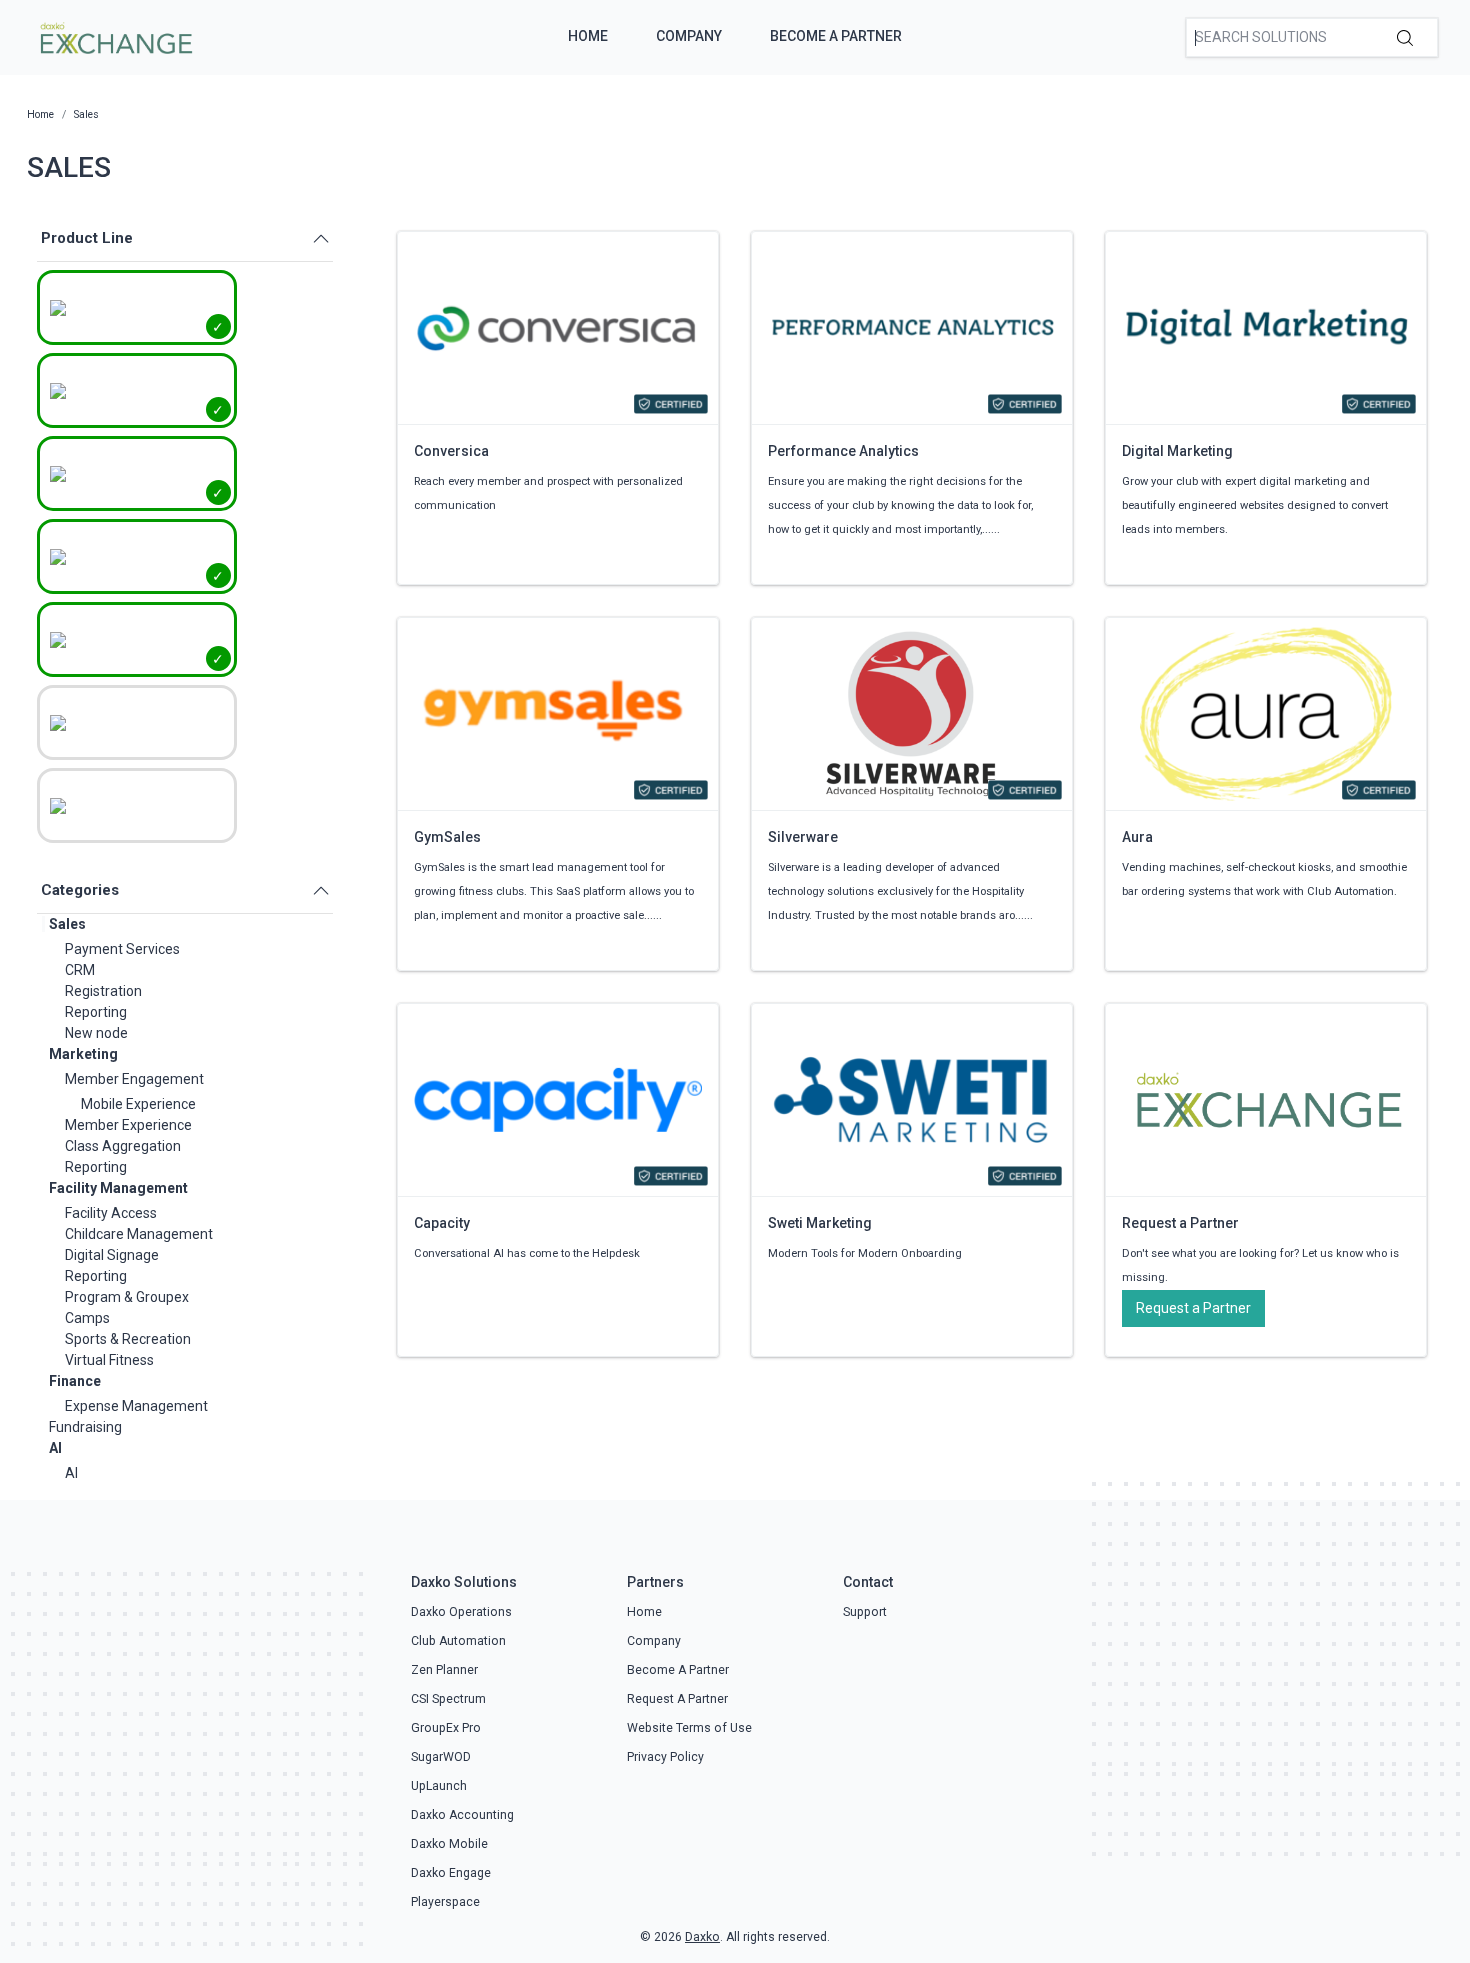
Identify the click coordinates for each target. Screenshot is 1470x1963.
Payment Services (122, 949)
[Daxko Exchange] (114, 36)
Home (588, 36)
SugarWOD (441, 1757)
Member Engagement (134, 1079)
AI (55, 1448)
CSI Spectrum (448, 1699)
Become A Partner (836, 36)
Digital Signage (112, 1255)
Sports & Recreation (128, 1339)
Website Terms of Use (689, 1728)
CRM (80, 970)
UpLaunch (439, 1786)
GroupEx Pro (446, 1728)
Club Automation (458, 1641)
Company (689, 36)
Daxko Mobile (449, 1844)
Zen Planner (444, 1670)
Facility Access (111, 1213)
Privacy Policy (665, 1757)
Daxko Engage (451, 1873)
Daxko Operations (461, 1612)
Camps (87, 1318)
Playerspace (445, 1902)
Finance (75, 1381)
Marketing (83, 1054)
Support (865, 1612)
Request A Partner (677, 1699)
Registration (103, 991)
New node (96, 1033)
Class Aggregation (123, 1146)
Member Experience (128, 1125)
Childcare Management (139, 1234)
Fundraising (85, 1427)
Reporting (96, 1012)
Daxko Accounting (462, 1815)
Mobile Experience (138, 1104)
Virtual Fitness (109, 1360)
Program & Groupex (127, 1297)
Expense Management (136, 1406)
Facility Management (118, 1188)
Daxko (702, 1937)
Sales (67, 924)
